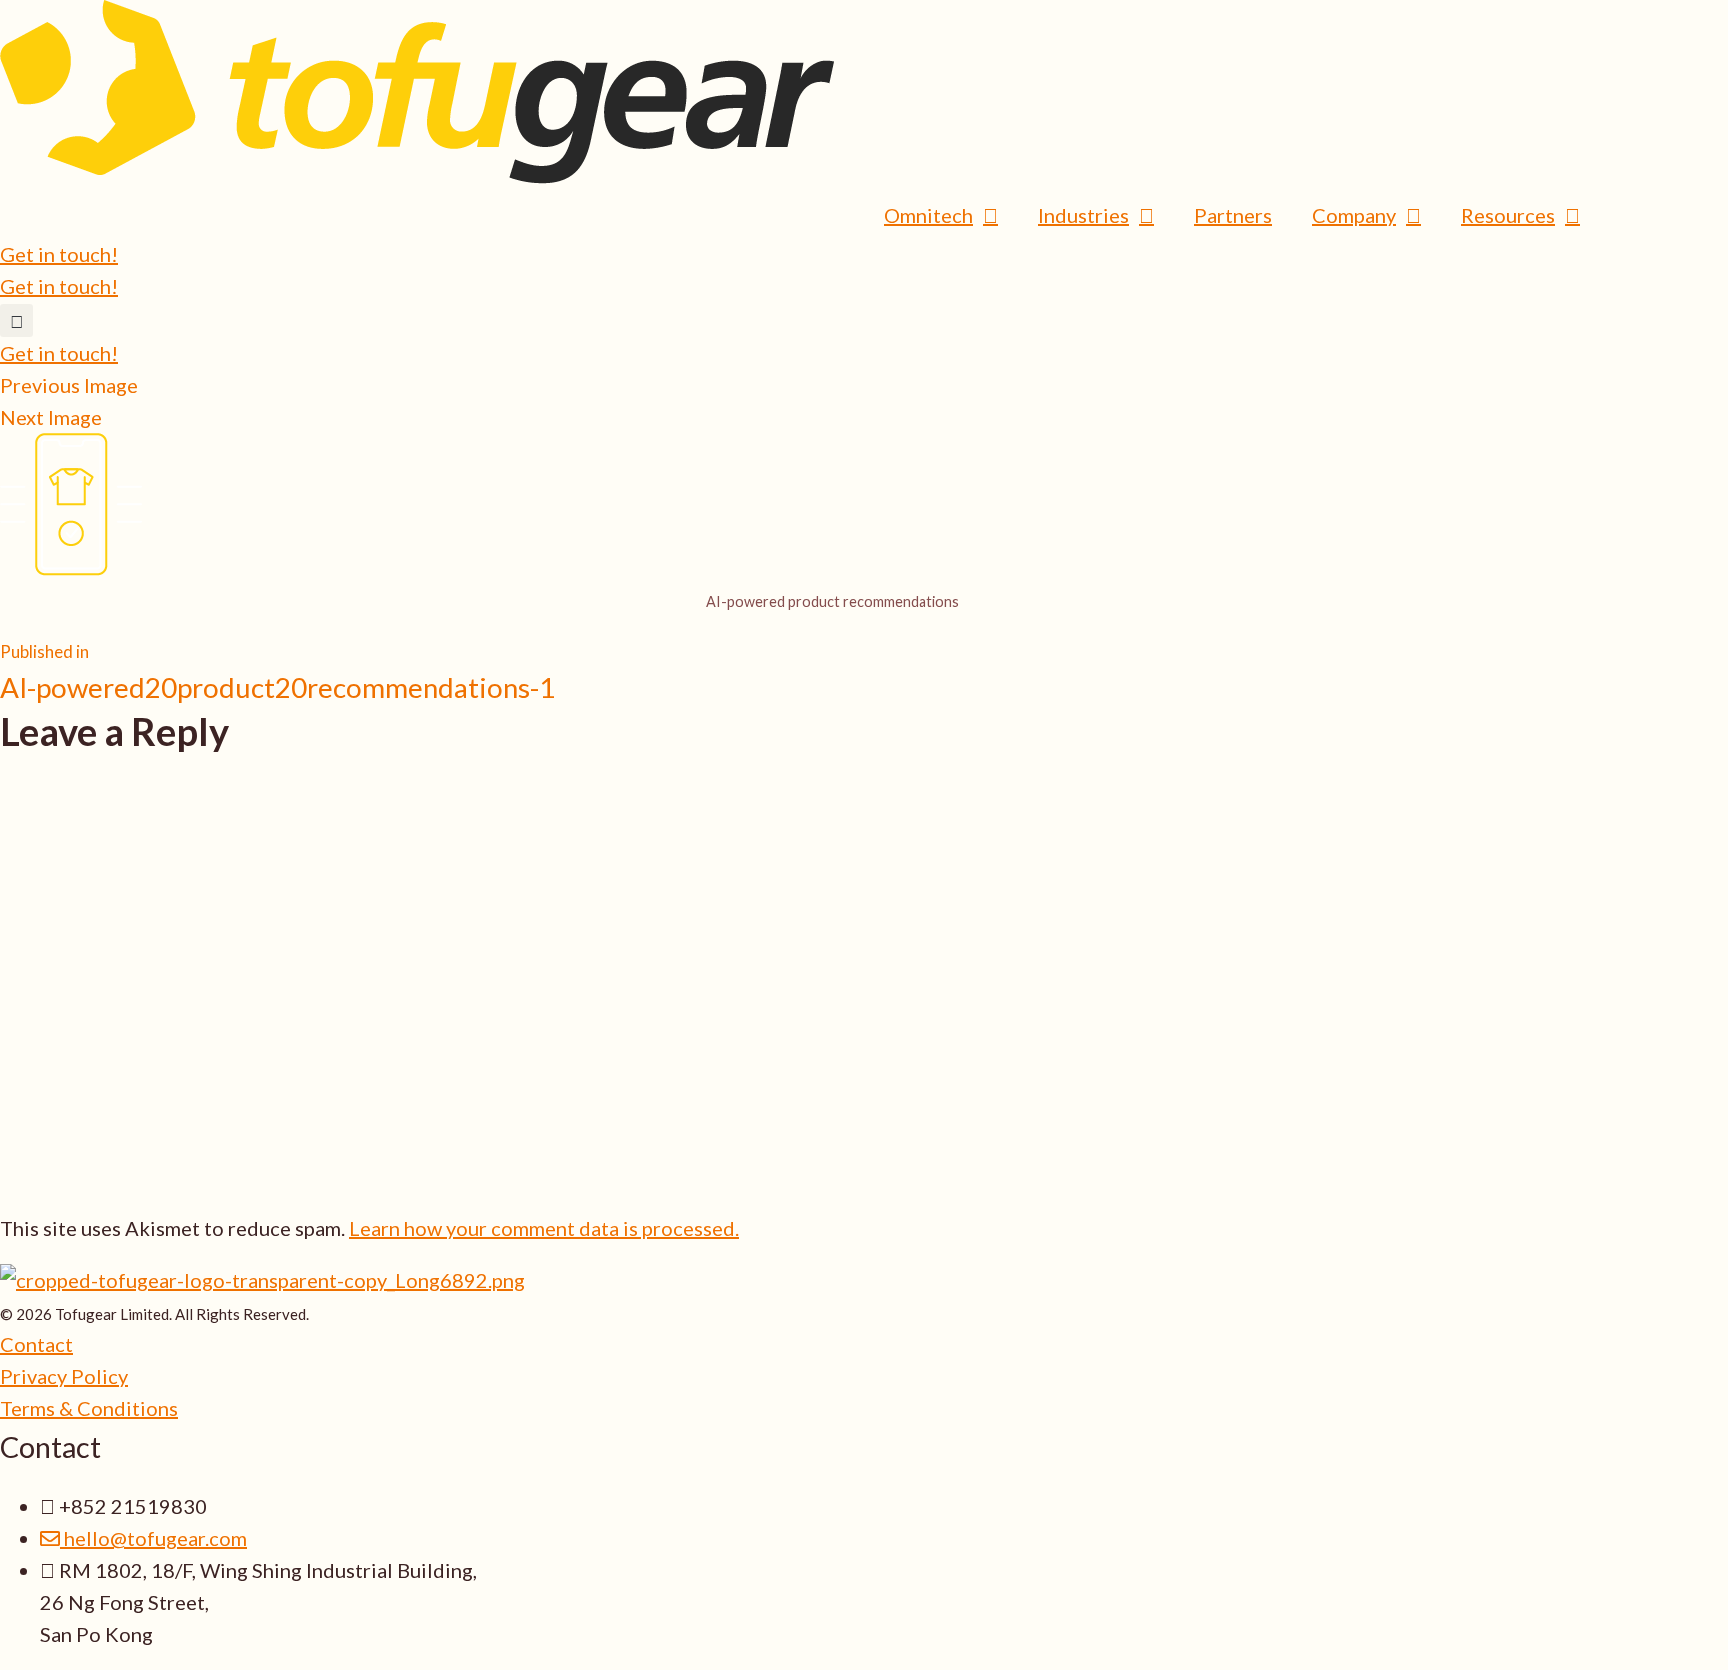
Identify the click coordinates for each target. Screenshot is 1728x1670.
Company (1354, 215)
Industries (1083, 215)
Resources (1508, 215)
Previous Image (69, 385)
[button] (16, 320)
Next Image (51, 417)
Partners (1233, 215)
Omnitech (928, 215)
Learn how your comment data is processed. (544, 1228)
